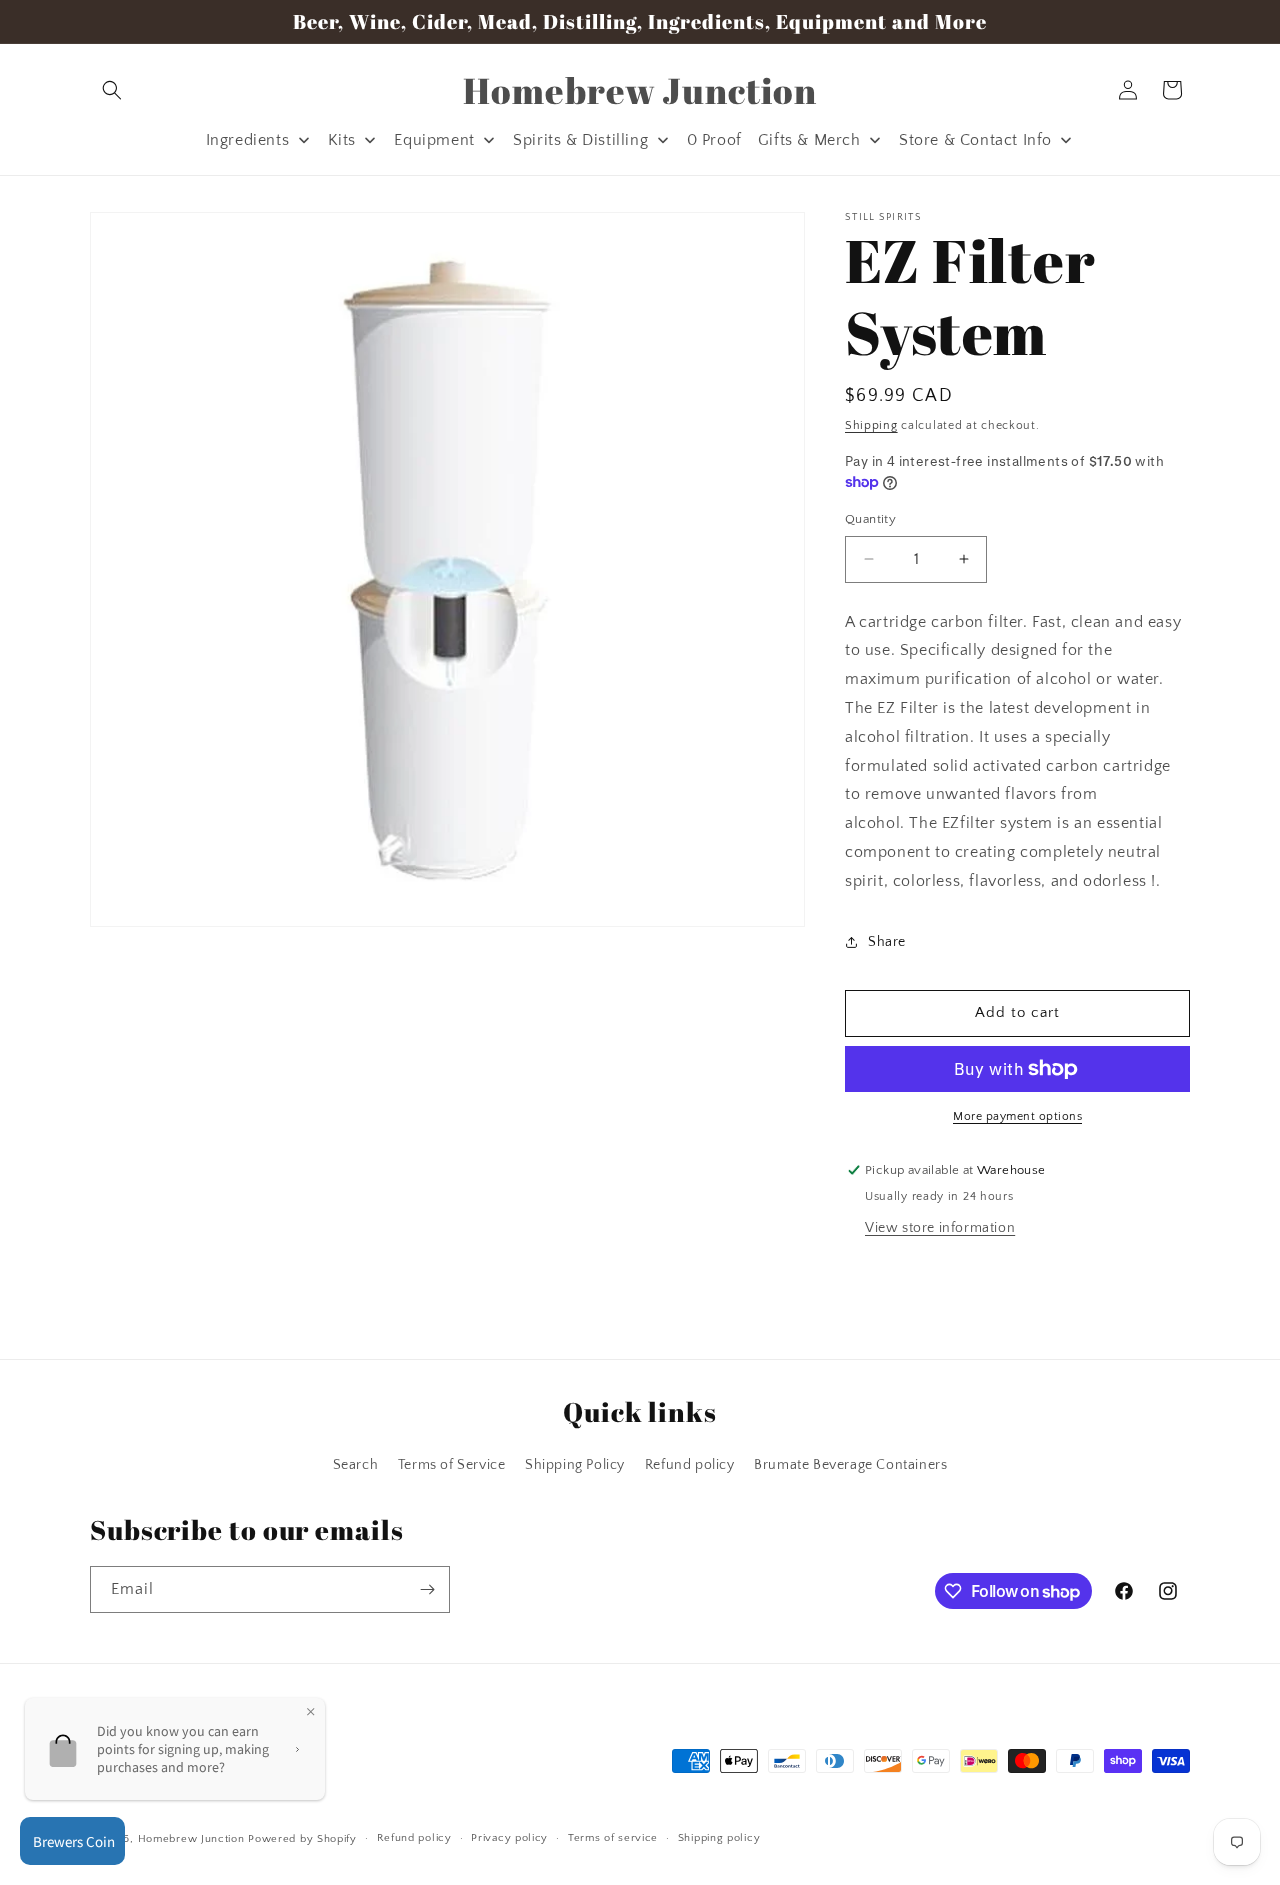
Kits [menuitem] (342, 140)
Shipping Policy (575, 1466)
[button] (112, 90)
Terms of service (613, 1838)
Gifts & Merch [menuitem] (809, 140)
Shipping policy (719, 1838)
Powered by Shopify (302, 1839)
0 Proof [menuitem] (714, 140)
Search (356, 1466)
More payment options (1017, 1116)
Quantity (870, 519)
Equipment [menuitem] (434, 140)
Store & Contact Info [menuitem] (975, 140)
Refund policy (690, 1466)
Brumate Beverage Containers (850, 1466)
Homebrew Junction (191, 1839)
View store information (940, 1228)
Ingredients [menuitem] (248, 140)
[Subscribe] (427, 1589)
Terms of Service (452, 1466)
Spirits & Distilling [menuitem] (580, 140)
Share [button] (887, 942)
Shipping (871, 425)
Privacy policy (509, 1838)
